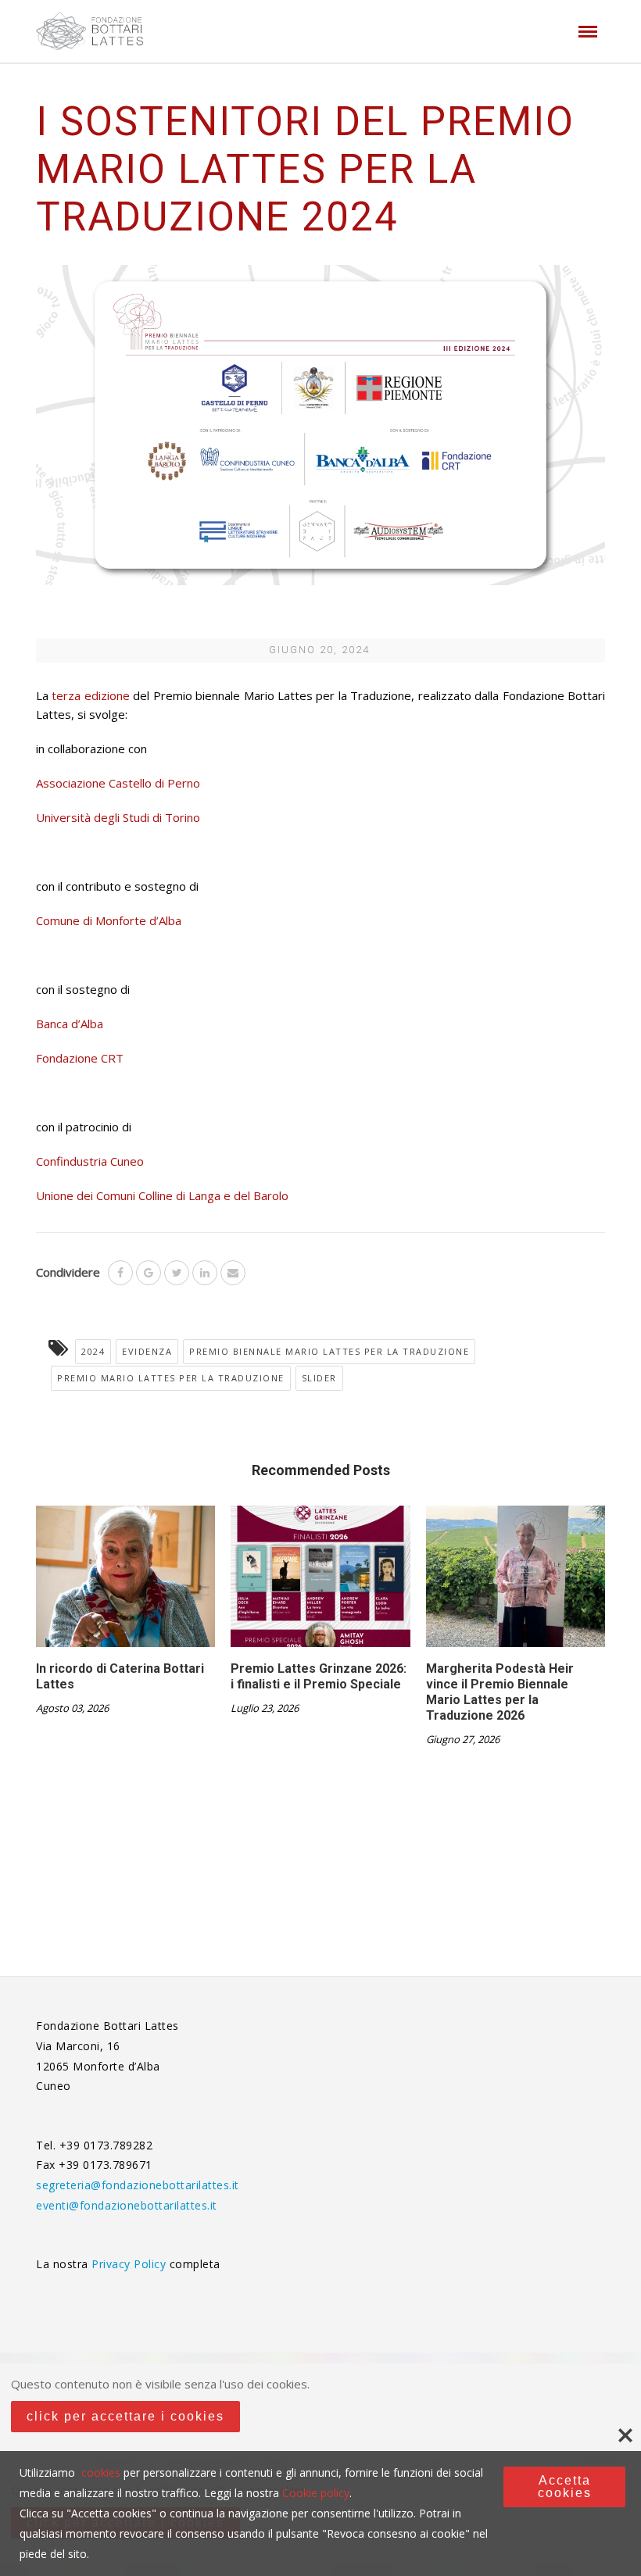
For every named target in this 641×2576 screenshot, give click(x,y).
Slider (319, 1378)
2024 (93, 1351)
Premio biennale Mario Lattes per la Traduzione (329, 1351)
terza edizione (89, 695)
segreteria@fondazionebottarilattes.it (138, 2185)
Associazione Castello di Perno (118, 783)
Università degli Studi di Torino (118, 817)
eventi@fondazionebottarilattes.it (127, 2205)
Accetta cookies (565, 2487)
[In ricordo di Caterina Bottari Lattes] (125, 1582)
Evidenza (147, 1351)
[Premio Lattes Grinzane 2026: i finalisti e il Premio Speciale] (320, 1582)
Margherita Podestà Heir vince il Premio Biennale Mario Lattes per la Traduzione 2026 (500, 1692)
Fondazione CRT (81, 1058)
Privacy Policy (131, 2264)
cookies (101, 2472)
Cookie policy (316, 2493)
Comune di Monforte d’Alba (109, 920)
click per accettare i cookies (125, 2416)
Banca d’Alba (70, 1024)
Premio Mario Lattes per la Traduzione (171, 1378)
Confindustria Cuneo (90, 1161)
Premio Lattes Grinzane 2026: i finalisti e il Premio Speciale (319, 1676)
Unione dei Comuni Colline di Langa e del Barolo (162, 1195)
